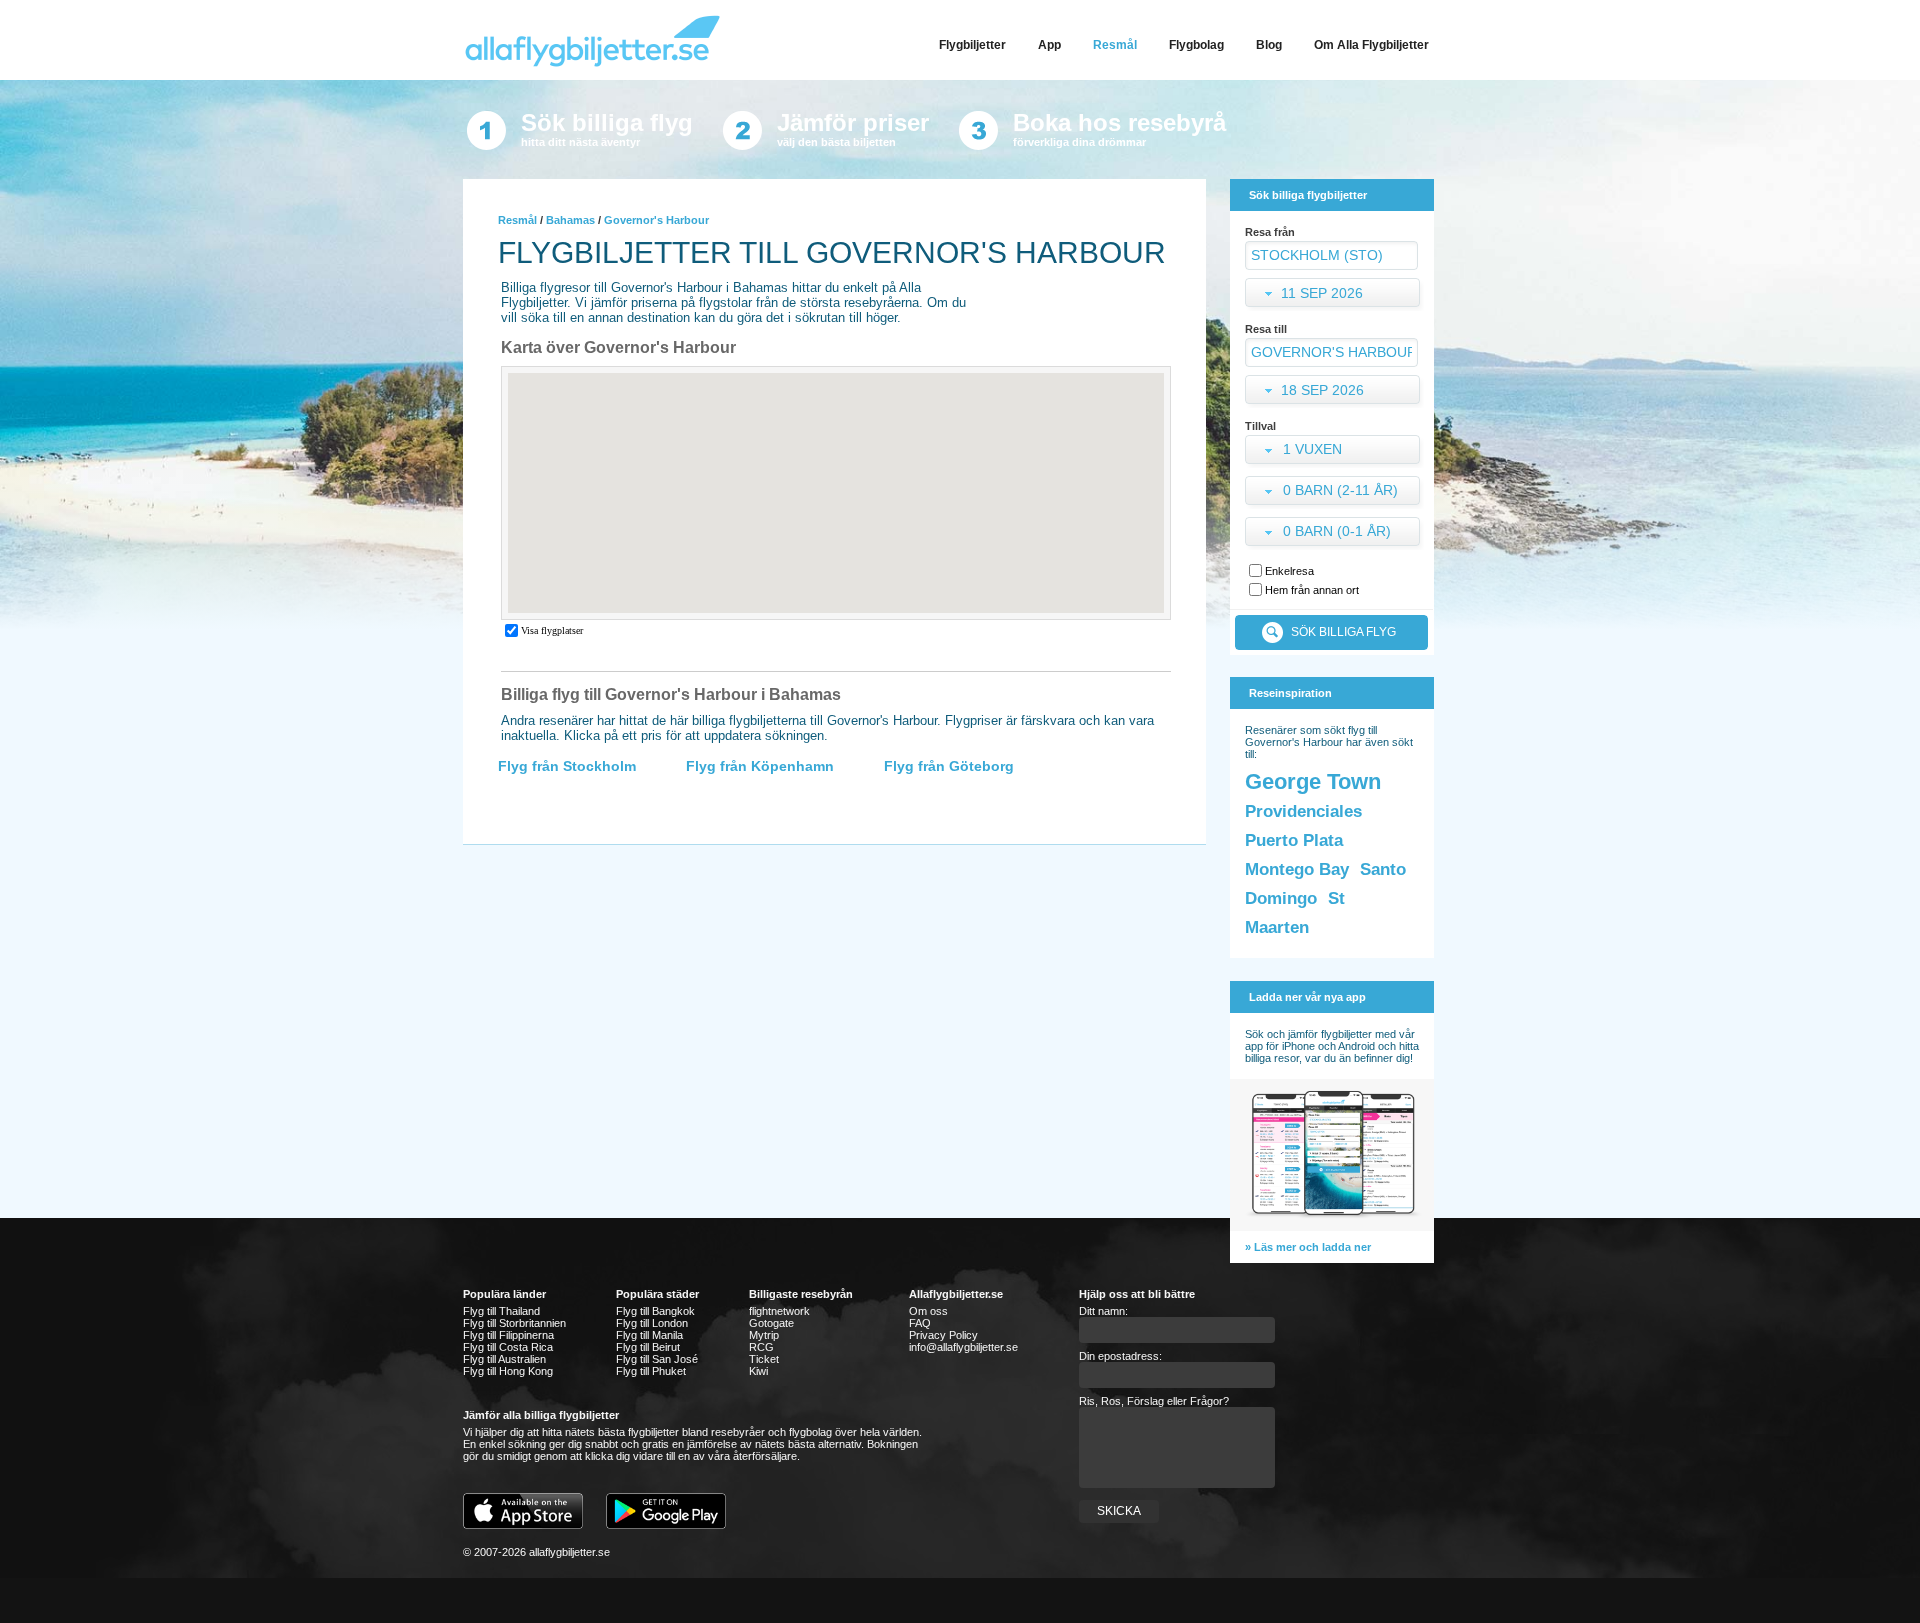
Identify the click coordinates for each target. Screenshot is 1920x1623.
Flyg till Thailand (501, 1311)
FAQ (920, 1323)
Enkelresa (1289, 571)
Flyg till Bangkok (655, 1311)
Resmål (517, 220)
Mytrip (764, 1335)
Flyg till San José (657, 1359)
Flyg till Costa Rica (508, 1347)
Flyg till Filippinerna (508, 1335)
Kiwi (758, 1371)
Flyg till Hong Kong (508, 1371)
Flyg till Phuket (651, 1371)
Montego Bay (1297, 869)
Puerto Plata (1294, 840)
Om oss (928, 1311)
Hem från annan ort (1312, 590)
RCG (761, 1347)
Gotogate (771, 1323)
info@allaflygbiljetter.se (963, 1347)
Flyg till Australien (504, 1359)
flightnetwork (779, 1311)
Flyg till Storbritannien (514, 1323)
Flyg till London (652, 1323)
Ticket (764, 1359)
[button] (1334, 451)
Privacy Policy (943, 1335)
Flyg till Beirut (648, 1347)
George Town (1313, 781)
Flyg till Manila (649, 1335)
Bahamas (570, 220)
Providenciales (1303, 811)
